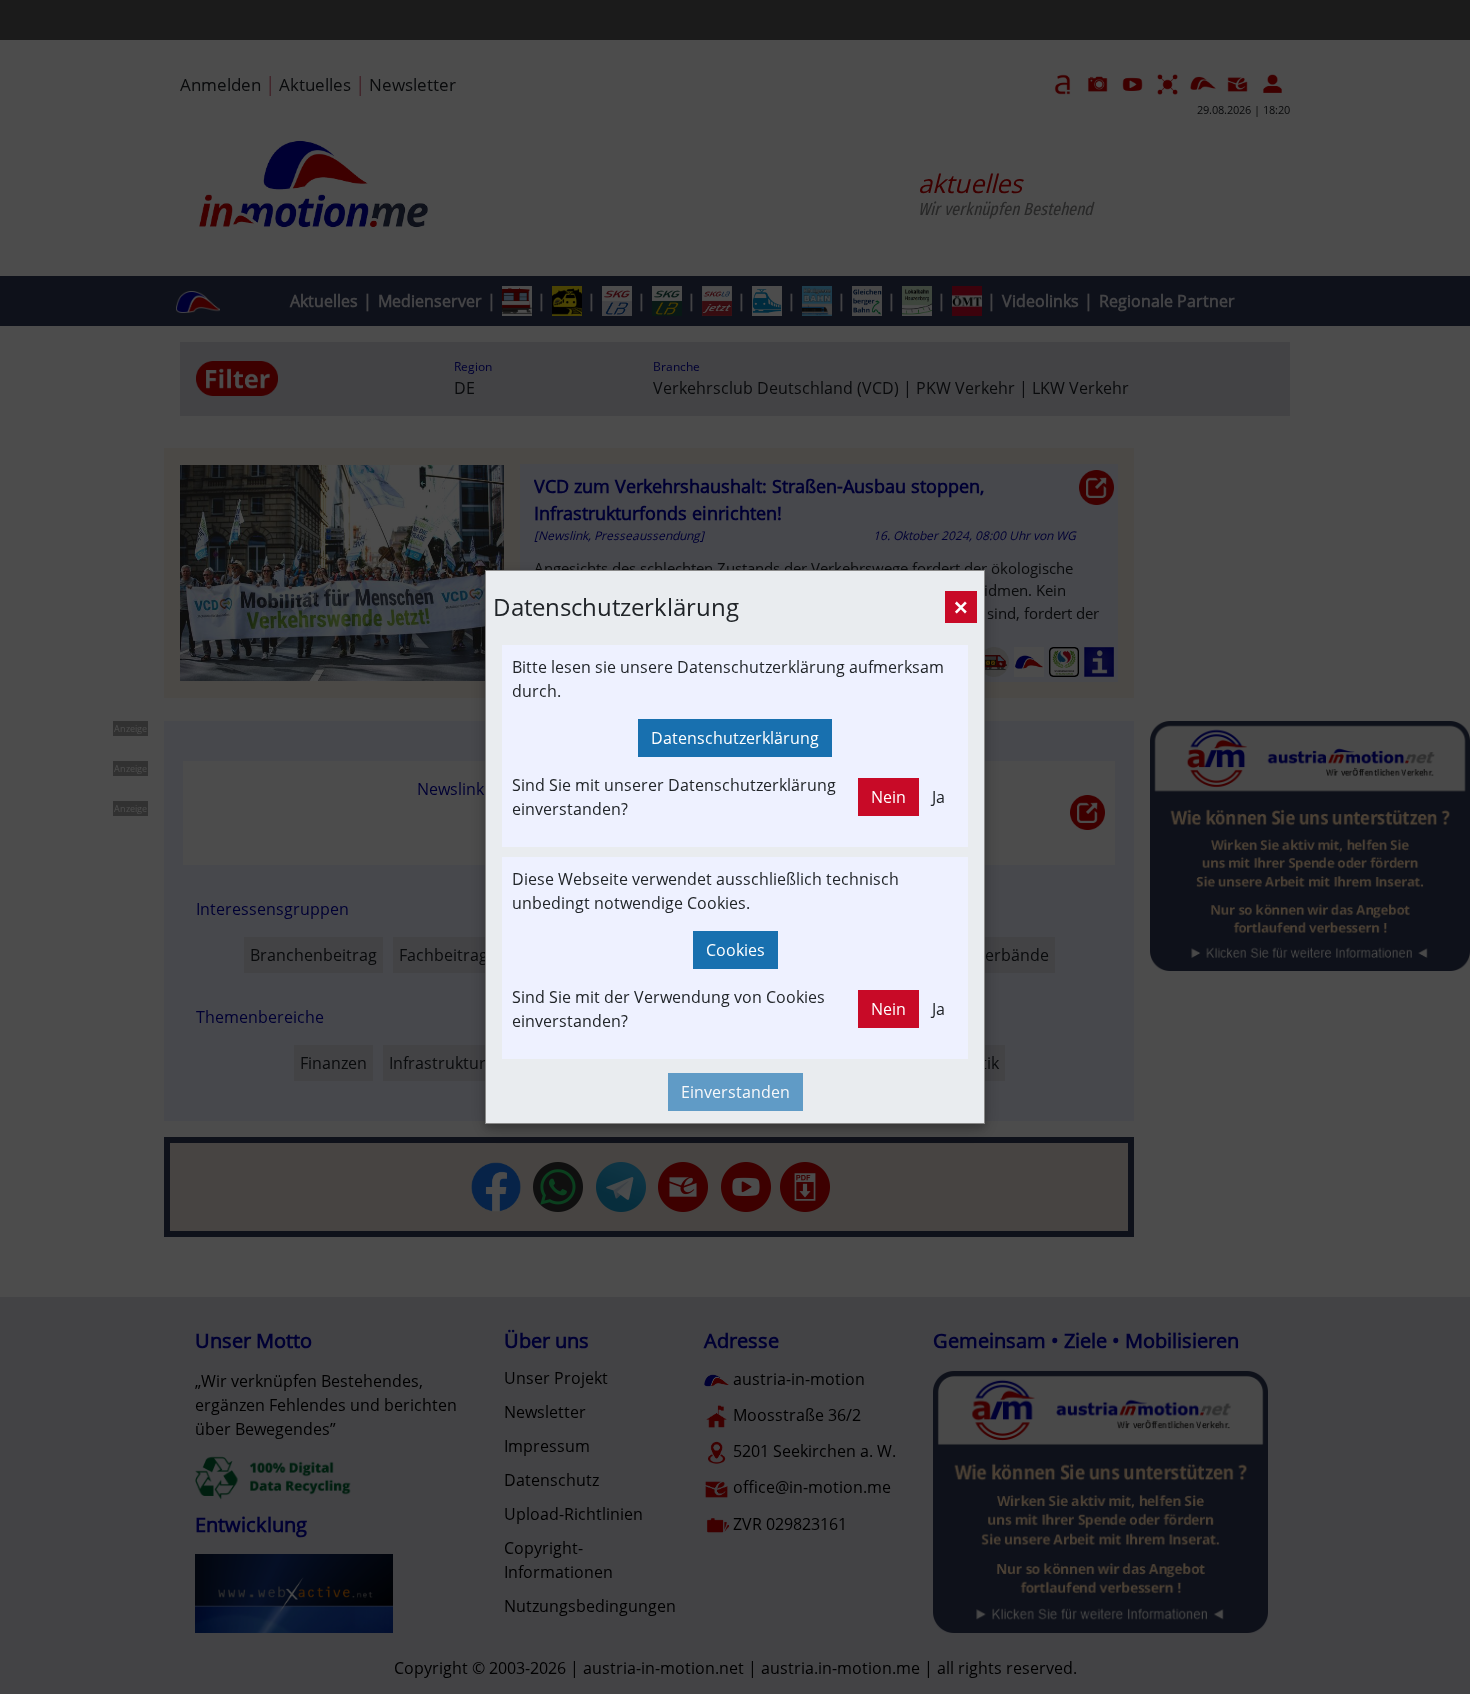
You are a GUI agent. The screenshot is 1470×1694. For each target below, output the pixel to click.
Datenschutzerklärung (735, 738)
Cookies (735, 950)
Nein (888, 797)
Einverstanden (735, 1092)
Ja (938, 797)
